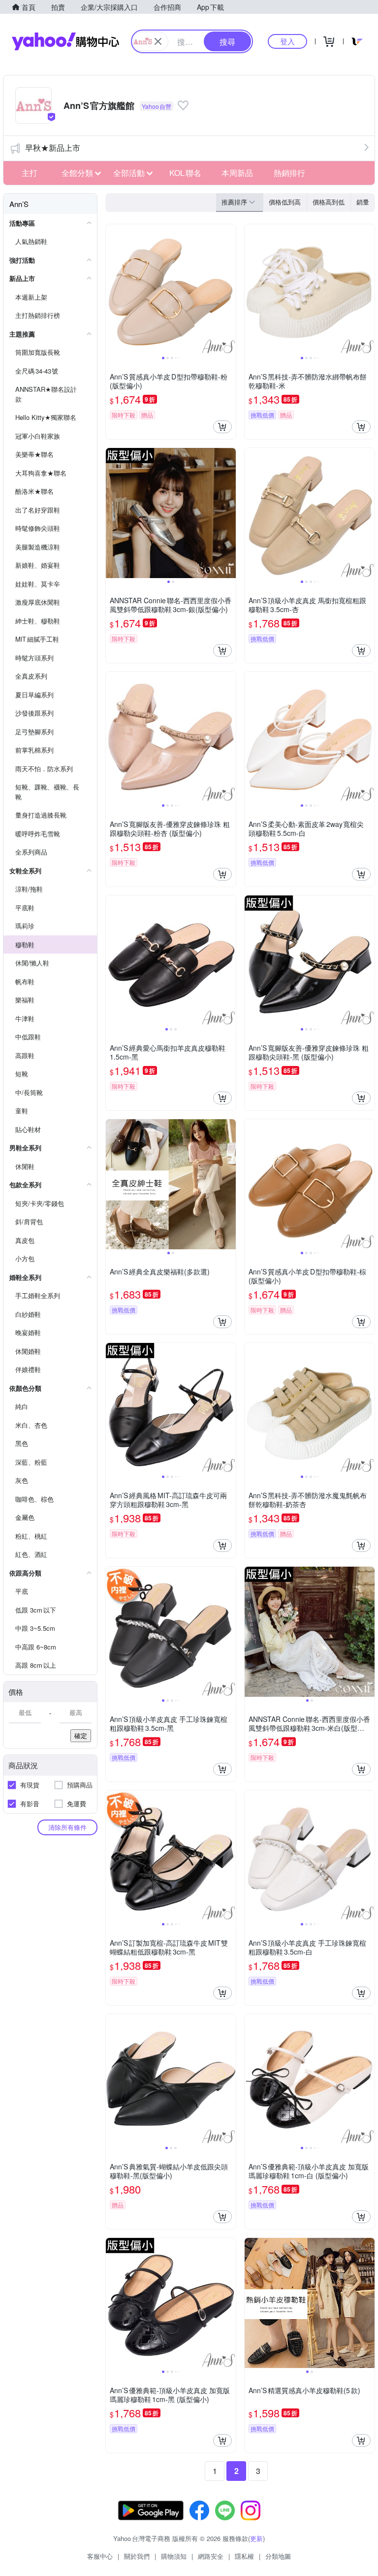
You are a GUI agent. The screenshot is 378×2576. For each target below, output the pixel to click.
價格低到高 (285, 202)
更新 (256, 2538)
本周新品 (237, 173)
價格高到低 (329, 202)
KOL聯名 (185, 173)
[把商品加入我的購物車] (222, 427)
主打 (30, 173)
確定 (81, 1735)
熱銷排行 (289, 173)
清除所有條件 (67, 1827)
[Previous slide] (112, 289)
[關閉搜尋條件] (158, 41)
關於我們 (137, 2556)
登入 (287, 41)
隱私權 (244, 2556)
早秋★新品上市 (53, 148)
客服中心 (100, 2556)
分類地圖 (278, 2556)
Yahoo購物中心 (65, 41)
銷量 (363, 202)
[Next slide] (229, 289)
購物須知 (174, 2556)
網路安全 (211, 2556)
